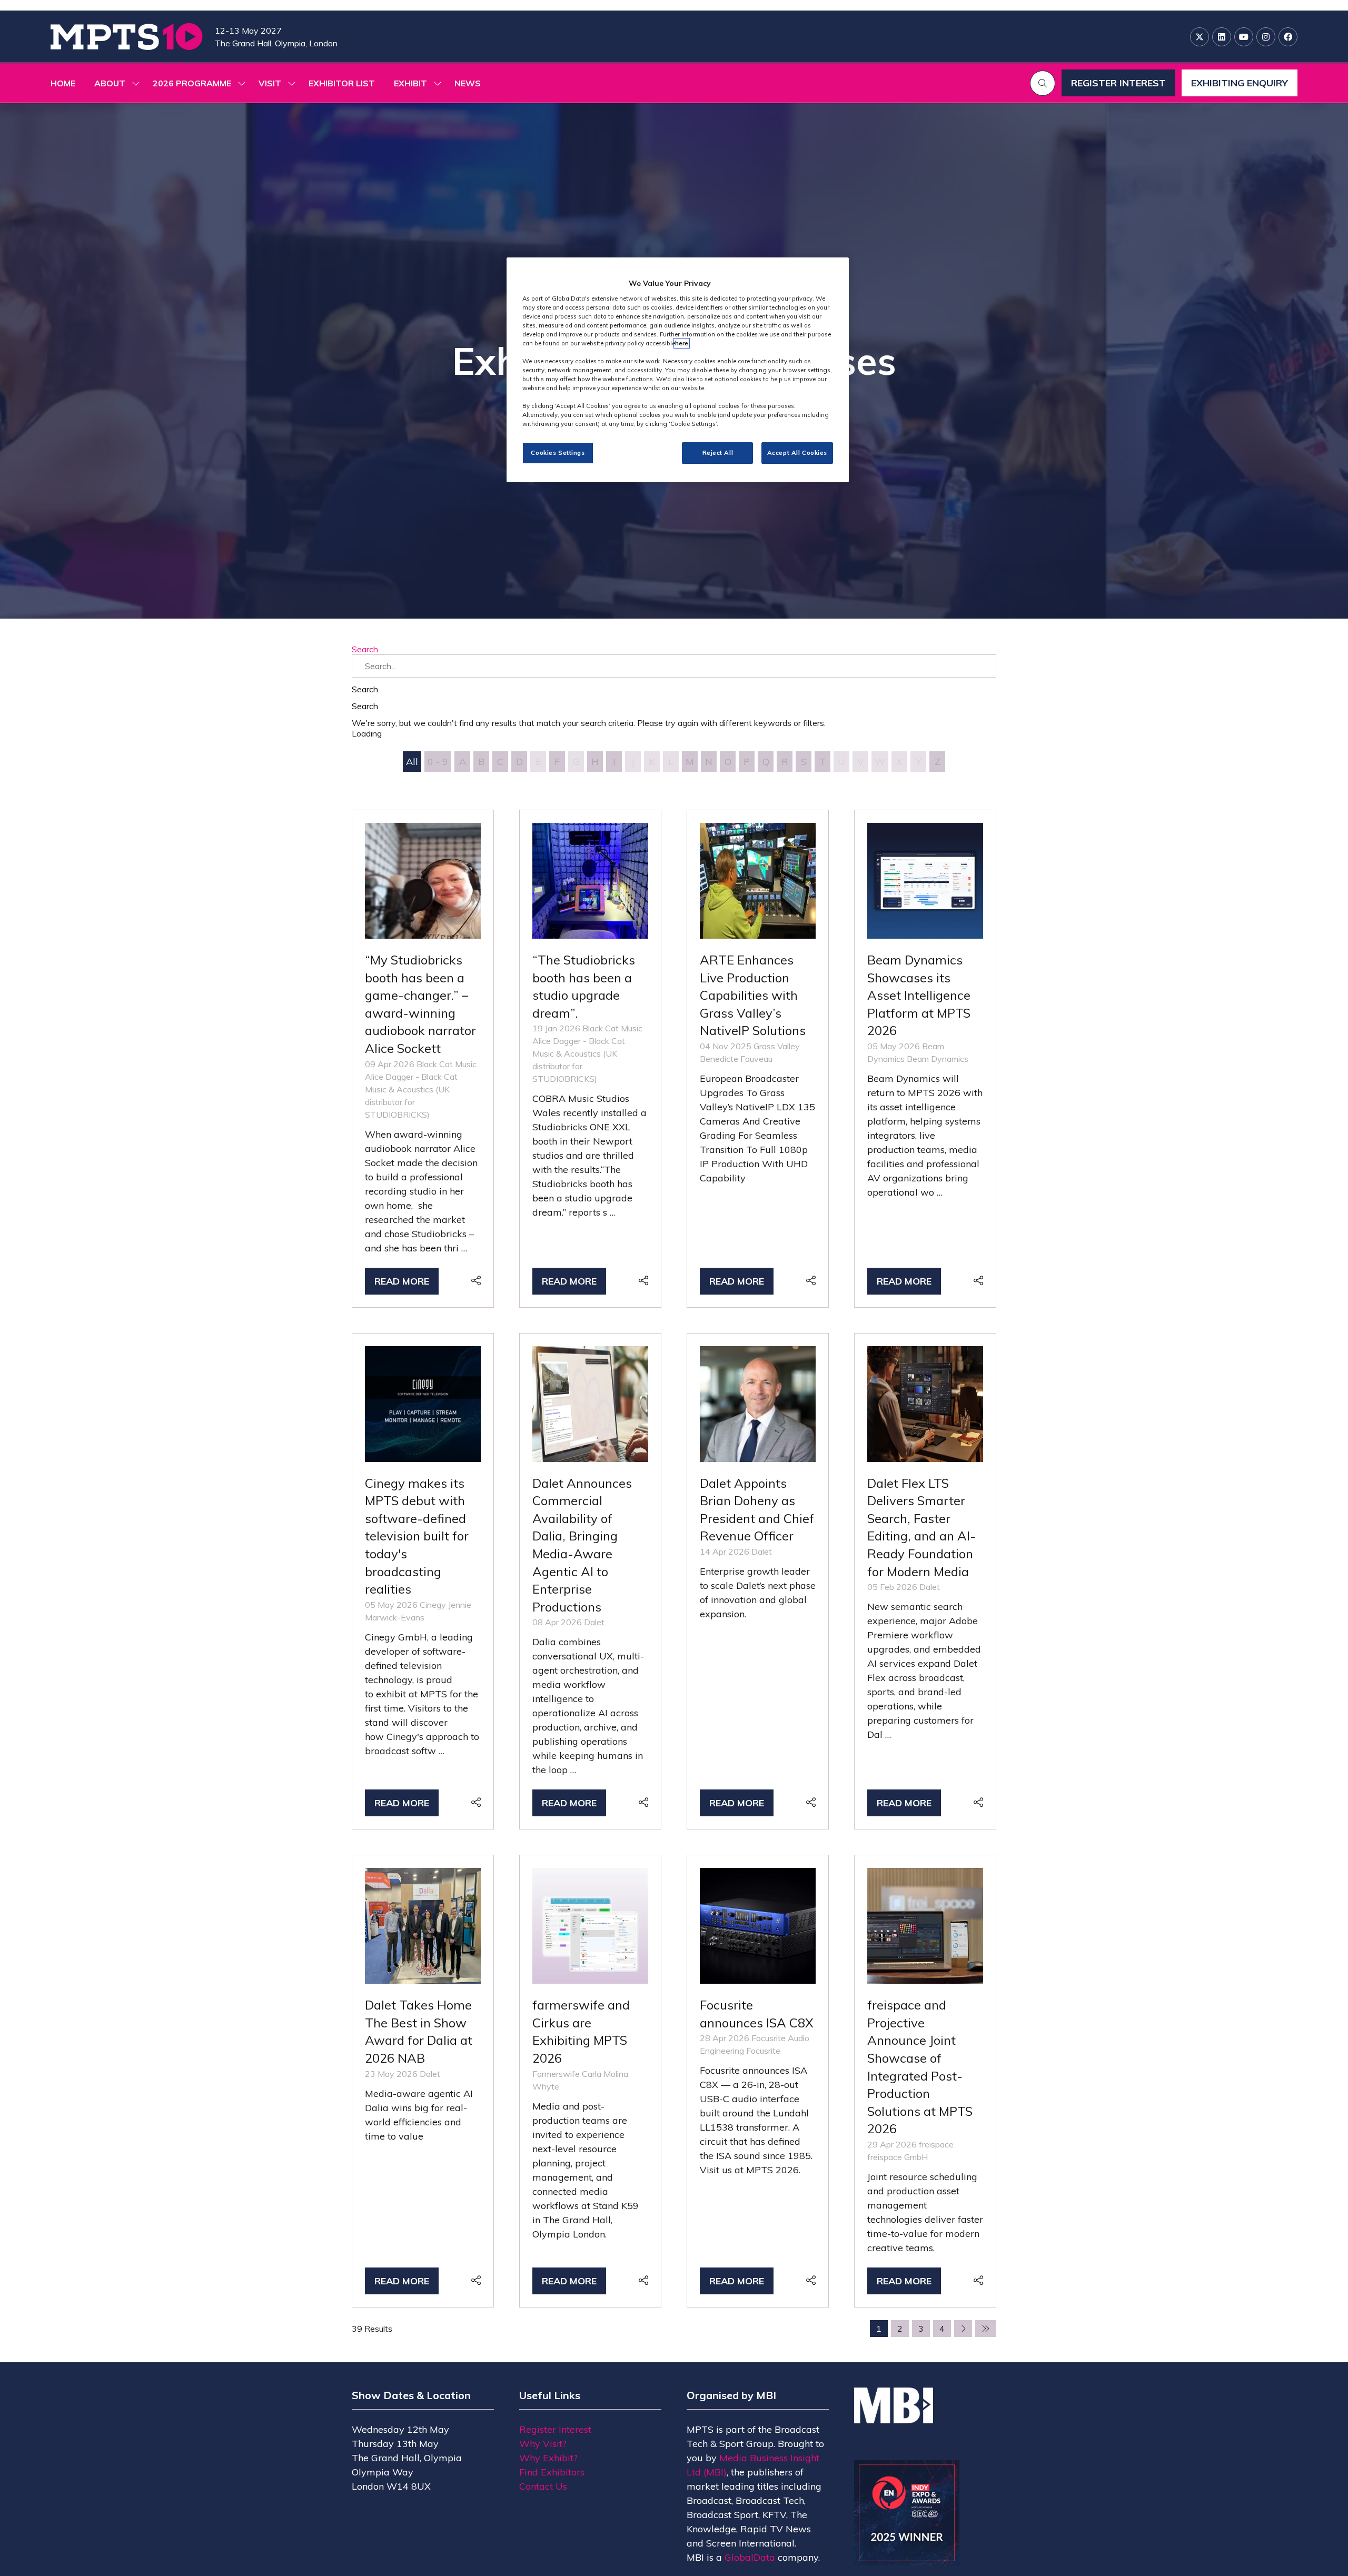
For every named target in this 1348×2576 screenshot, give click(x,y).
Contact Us (543, 2486)
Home (63, 83)
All (412, 762)
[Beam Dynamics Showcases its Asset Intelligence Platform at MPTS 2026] (925, 1059)
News (468, 83)
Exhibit (410, 83)
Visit (270, 83)
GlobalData (750, 2557)
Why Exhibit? (548, 2458)
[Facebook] (1288, 37)
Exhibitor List (342, 83)
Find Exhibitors (552, 2472)
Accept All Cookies (797, 453)
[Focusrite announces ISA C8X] (758, 2081)
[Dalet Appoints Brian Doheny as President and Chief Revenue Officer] (758, 1582)
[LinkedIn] (1222, 37)
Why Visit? (543, 2444)
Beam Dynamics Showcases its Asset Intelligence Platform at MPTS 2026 (919, 995)
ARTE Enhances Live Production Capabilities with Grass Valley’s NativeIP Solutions (753, 995)
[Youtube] (1244, 37)
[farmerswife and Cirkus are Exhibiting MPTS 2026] (590, 2081)
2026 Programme (192, 83)
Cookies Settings (558, 453)
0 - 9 (438, 762)
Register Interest (555, 2429)
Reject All (718, 453)
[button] (1043, 83)
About (110, 83)
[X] (1200, 37)
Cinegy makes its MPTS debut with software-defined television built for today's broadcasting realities (417, 1536)
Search (365, 649)
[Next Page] (963, 2329)
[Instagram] (1266, 37)
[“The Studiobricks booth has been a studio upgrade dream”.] (590, 1059)
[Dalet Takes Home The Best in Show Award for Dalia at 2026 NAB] (423, 2081)
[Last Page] (986, 2329)
